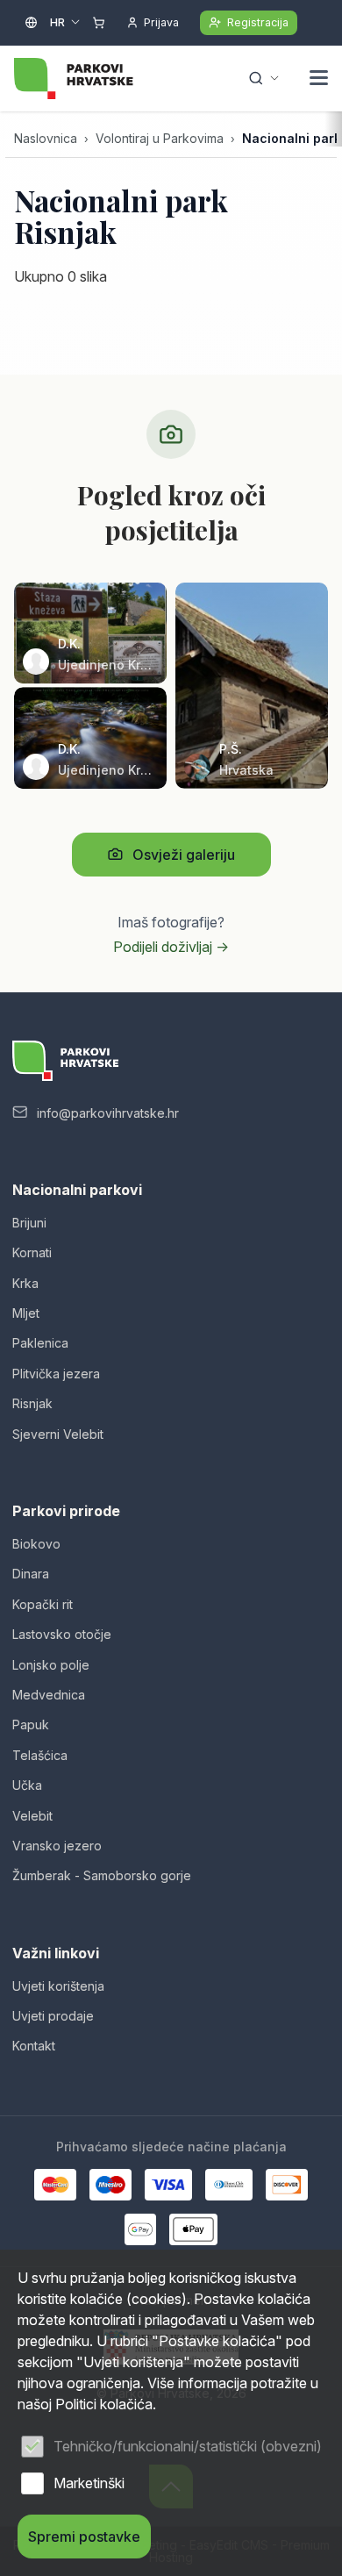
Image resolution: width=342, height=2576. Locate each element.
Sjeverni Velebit (58, 1434)
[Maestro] (110, 2185)
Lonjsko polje (51, 1665)
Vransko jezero (57, 1846)
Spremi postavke (84, 2537)
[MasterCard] (55, 2185)
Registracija (258, 22)
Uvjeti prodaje (53, 2016)
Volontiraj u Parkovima (160, 138)
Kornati (32, 1252)
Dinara (31, 1574)
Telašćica (40, 1755)
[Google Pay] (140, 2229)
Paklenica (40, 1343)
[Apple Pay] (193, 2229)
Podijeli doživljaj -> (171, 947)
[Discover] (287, 2185)
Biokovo (36, 1544)
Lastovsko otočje (62, 1634)
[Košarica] (99, 23)
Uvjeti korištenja (58, 1986)
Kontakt (34, 2046)
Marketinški (89, 2483)
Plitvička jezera (56, 1374)
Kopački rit (43, 1604)
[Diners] (229, 2185)
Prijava (161, 22)
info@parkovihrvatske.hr (108, 1113)
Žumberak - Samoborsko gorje (102, 1875)
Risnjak (32, 1403)
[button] (319, 80)
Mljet (26, 1313)
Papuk (31, 1724)
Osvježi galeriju (184, 855)
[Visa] (168, 2185)
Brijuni (29, 1223)
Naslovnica (46, 138)
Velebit (32, 1816)
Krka (25, 1283)
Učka (27, 1785)
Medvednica (49, 1695)
